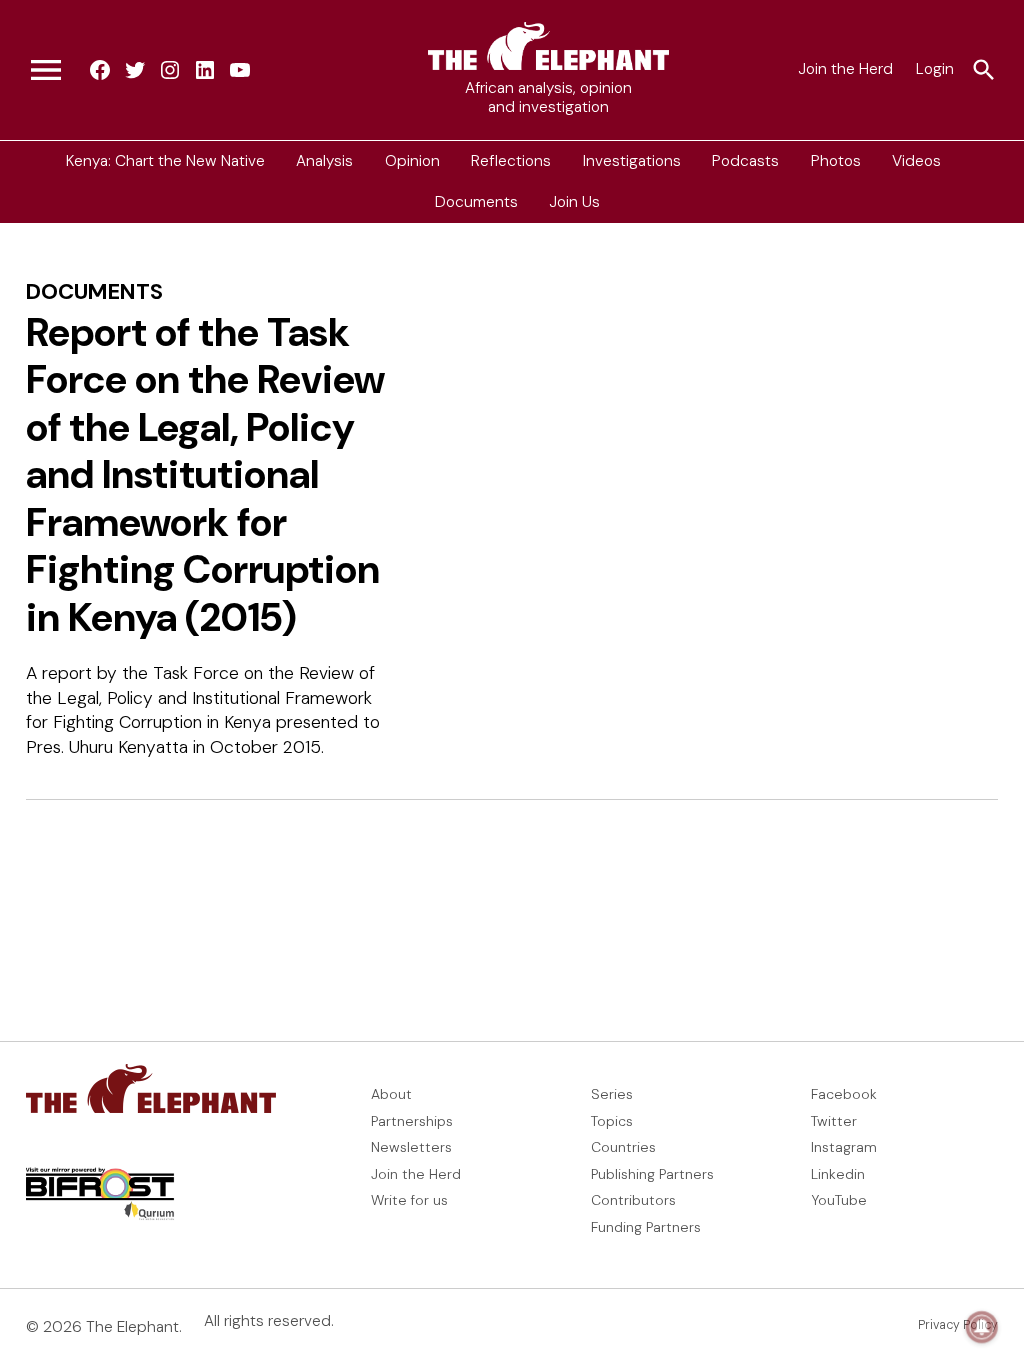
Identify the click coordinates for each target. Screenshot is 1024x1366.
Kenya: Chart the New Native (165, 161)
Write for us (409, 1200)
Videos (916, 161)
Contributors (633, 1200)
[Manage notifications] (982, 1327)
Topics (612, 1121)
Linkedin (838, 1174)
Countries (623, 1147)
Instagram (844, 1147)
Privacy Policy (958, 1325)
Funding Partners (646, 1227)
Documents (476, 202)
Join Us (574, 202)
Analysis (324, 161)
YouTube (839, 1200)
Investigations (632, 161)
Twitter (834, 1121)
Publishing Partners (652, 1174)
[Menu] (46, 70)
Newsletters (411, 1147)
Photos (836, 161)
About (391, 1094)
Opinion (412, 161)
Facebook (844, 1094)
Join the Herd (845, 69)
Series (612, 1094)
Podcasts (745, 161)
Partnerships (412, 1121)
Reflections (511, 161)
